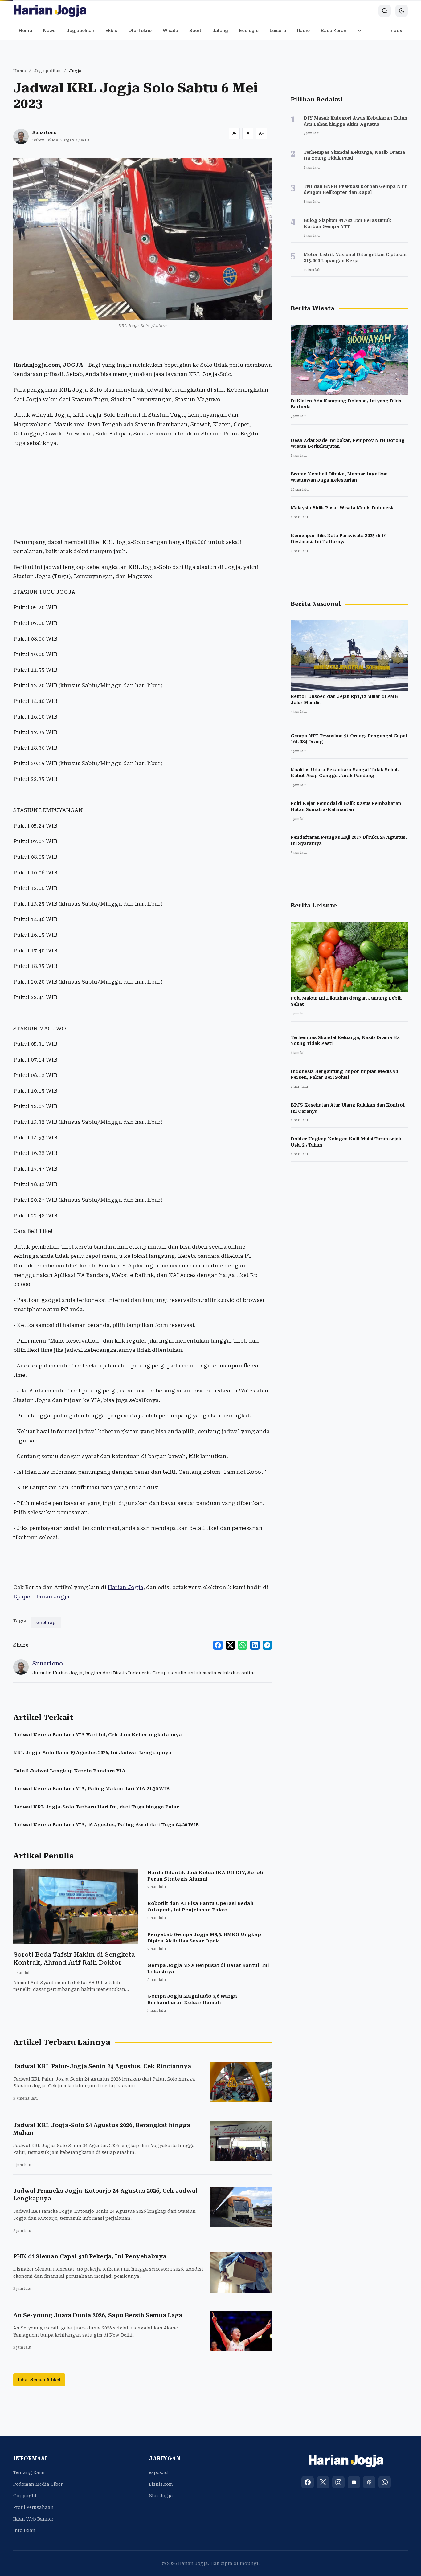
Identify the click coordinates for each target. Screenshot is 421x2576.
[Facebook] (308, 2482)
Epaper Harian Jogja (41, 1596)
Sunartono (45, 132)
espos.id (158, 2472)
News (49, 30)
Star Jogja (161, 2496)
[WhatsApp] (385, 2482)
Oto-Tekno (140, 30)
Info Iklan (24, 2530)
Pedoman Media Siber (38, 2484)
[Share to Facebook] (218, 1645)
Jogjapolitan (80, 30)
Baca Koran (334, 30)
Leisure (278, 30)
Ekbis (111, 30)
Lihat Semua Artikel (39, 2380)
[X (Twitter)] (323, 2482)
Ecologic (249, 30)
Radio (303, 30)
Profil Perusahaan (33, 2507)
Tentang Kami (29, 2472)
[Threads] (369, 2482)
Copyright (25, 2496)
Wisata (170, 30)
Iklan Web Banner (33, 2519)
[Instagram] (338, 2482)
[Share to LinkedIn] (255, 1645)
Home (25, 30)
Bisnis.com (161, 2484)
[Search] (385, 11)
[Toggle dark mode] (402, 11)
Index (396, 30)
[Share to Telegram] (267, 1645)
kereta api (46, 1622)
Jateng (220, 30)
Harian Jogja (125, 1587)
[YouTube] (354, 2482)
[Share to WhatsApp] (243, 1645)
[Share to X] (230, 1645)
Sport (195, 30)
